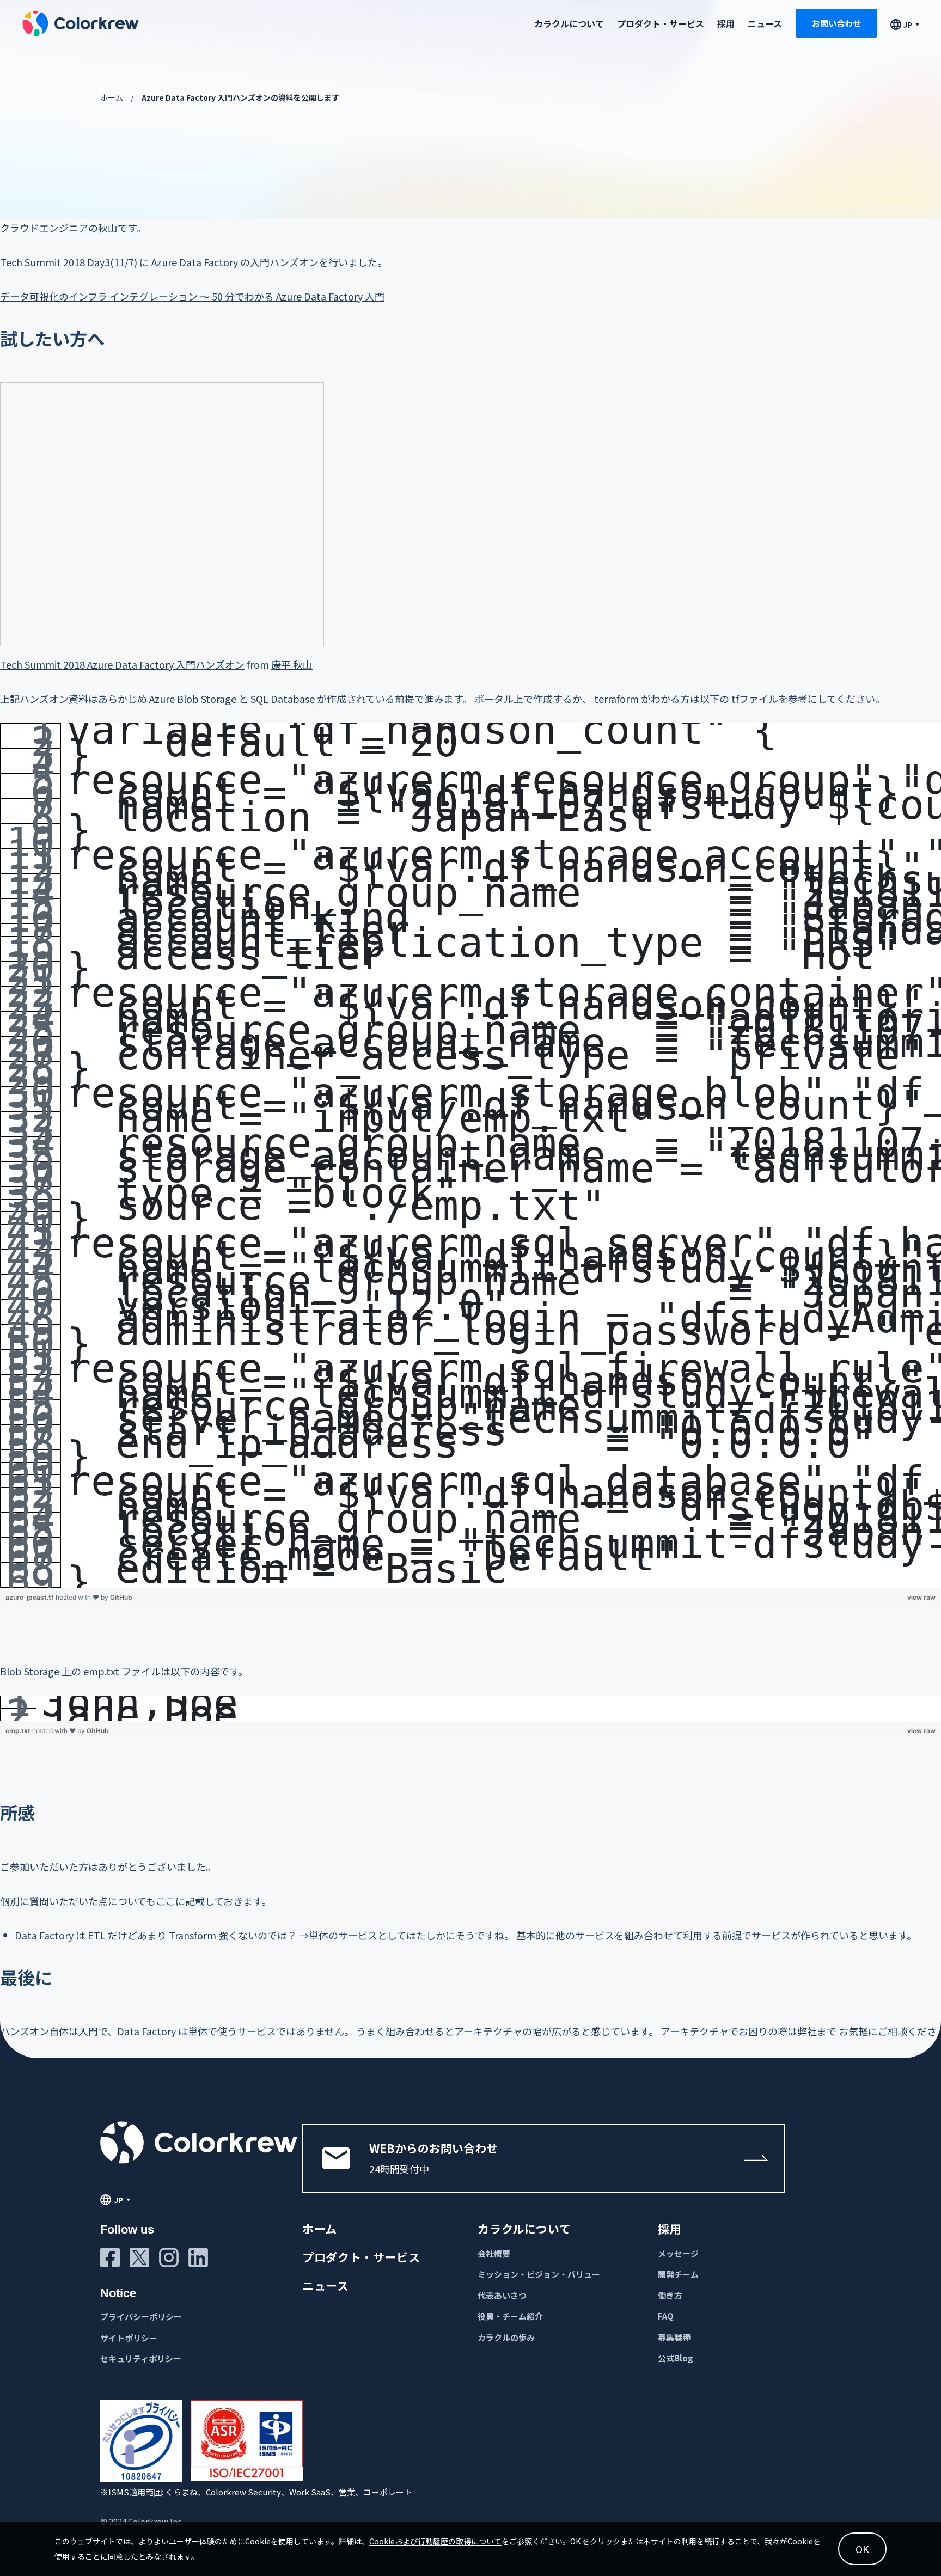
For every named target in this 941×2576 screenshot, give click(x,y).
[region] (471, 1155)
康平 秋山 (292, 664)
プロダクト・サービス (661, 23)
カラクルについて (524, 2229)
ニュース (765, 23)
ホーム (112, 97)
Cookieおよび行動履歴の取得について (435, 2541)
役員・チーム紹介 (510, 2316)
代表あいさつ (502, 2295)
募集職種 (674, 2337)
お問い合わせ (836, 23)
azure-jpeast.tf (30, 1597)
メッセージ (678, 2253)
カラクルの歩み (506, 2337)
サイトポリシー (129, 2338)
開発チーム (678, 2274)
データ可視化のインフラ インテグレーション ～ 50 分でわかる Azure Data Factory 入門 (192, 296)
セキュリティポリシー (141, 2358)
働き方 (670, 2295)
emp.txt (19, 1731)
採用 (726, 23)
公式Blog (676, 2358)
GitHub (121, 1597)
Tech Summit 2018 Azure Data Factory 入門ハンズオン (122, 664)
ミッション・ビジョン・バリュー (539, 2274)
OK (862, 2549)
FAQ (666, 2316)
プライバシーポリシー (141, 2317)
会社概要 (494, 2253)
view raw (921, 1597)
